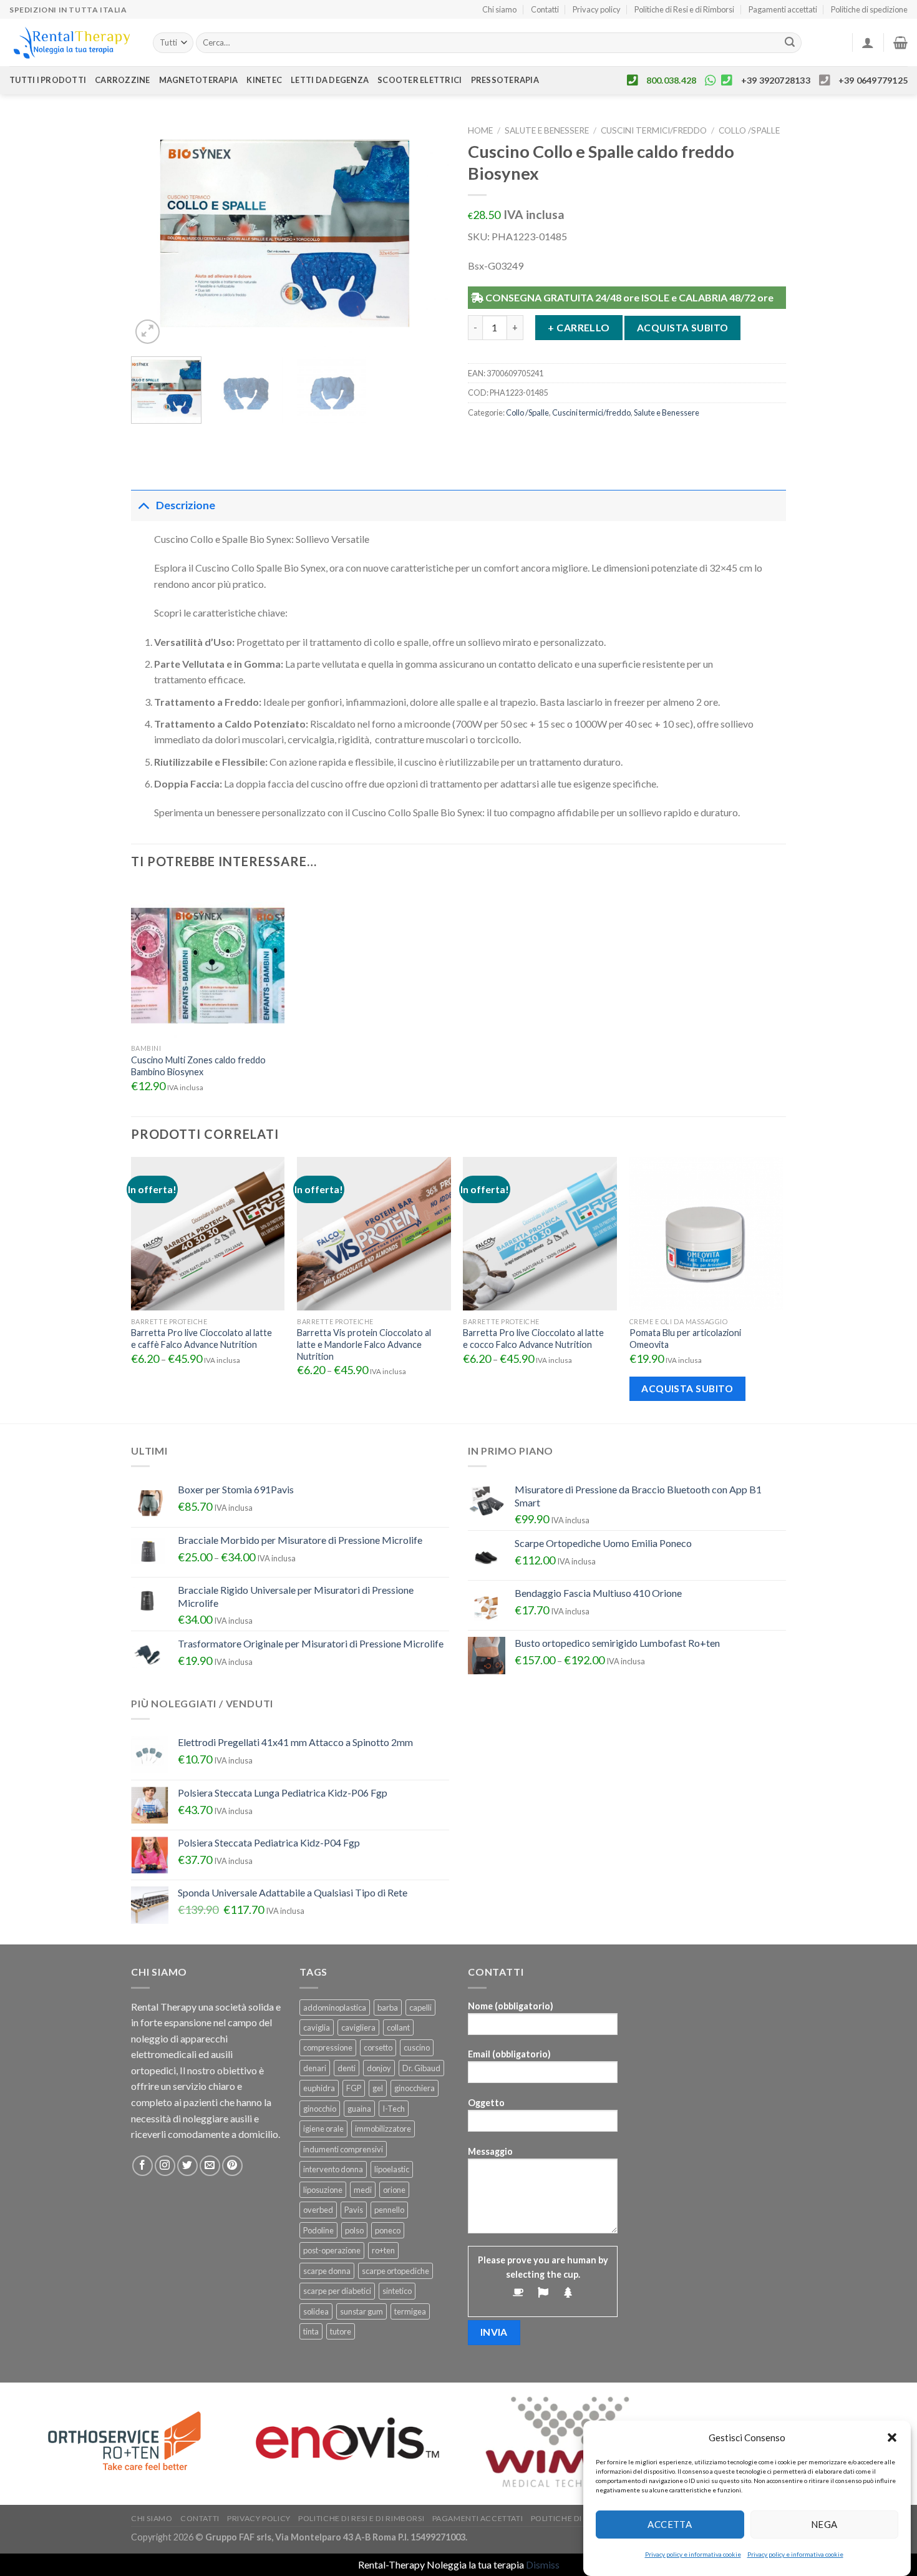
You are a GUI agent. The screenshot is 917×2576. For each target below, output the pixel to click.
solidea (316, 2311)
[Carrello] (900, 42)
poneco (388, 2230)
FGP (354, 2088)
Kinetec (264, 80)
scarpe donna (327, 2271)
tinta (311, 2331)
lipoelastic (392, 2169)
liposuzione (323, 2190)
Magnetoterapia (199, 80)
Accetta (670, 2524)
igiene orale (323, 2129)
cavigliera (358, 2027)
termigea (410, 2311)
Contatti (545, 9)
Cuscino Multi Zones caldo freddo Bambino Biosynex (198, 1066)
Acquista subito (683, 328)
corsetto (378, 2047)
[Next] (427, 233)
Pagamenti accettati (783, 9)
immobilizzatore (383, 2129)
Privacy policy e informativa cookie (693, 2554)
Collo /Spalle (749, 130)
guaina (359, 2109)
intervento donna (333, 2169)
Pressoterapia (505, 80)
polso (354, 2230)
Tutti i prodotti (48, 80)
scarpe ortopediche (395, 2271)
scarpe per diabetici (337, 2291)
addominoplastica (335, 2008)
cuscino (417, 2047)
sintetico (397, 2291)
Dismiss (543, 2564)
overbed (318, 2210)
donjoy (379, 2068)
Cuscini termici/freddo (654, 130)
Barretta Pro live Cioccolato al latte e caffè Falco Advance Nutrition (201, 1339)
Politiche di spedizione (869, 9)
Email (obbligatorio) (509, 2054)
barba (388, 2008)
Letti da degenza (330, 80)
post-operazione (332, 2250)
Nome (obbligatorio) (511, 2006)
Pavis (354, 2210)
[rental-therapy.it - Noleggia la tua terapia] (72, 43)
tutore (341, 2331)
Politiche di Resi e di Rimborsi (684, 9)
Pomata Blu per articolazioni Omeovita (685, 1339)
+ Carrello (579, 327)
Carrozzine (123, 80)
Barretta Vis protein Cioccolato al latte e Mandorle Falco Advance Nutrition (364, 1344)
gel (378, 2088)
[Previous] (153, 233)
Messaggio (490, 2151)
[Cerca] (790, 43)
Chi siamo (499, 9)
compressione (328, 2047)
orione (394, 2190)
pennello (389, 2210)
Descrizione (186, 505)
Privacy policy (597, 9)
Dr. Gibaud (421, 2068)
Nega (824, 2524)
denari (315, 2068)
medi (363, 2190)
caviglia (317, 2027)
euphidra (319, 2088)
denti (347, 2068)
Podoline (318, 2230)
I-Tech (394, 2109)
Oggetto (486, 2103)
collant (398, 2027)
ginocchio (320, 2109)
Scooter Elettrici (420, 80)
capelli (420, 2008)
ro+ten (383, 2250)
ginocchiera (415, 2088)
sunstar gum (361, 2311)
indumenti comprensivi (343, 2149)
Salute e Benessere (547, 130)
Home (480, 130)
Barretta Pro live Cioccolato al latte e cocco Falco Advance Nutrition (533, 1339)
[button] (892, 2437)
